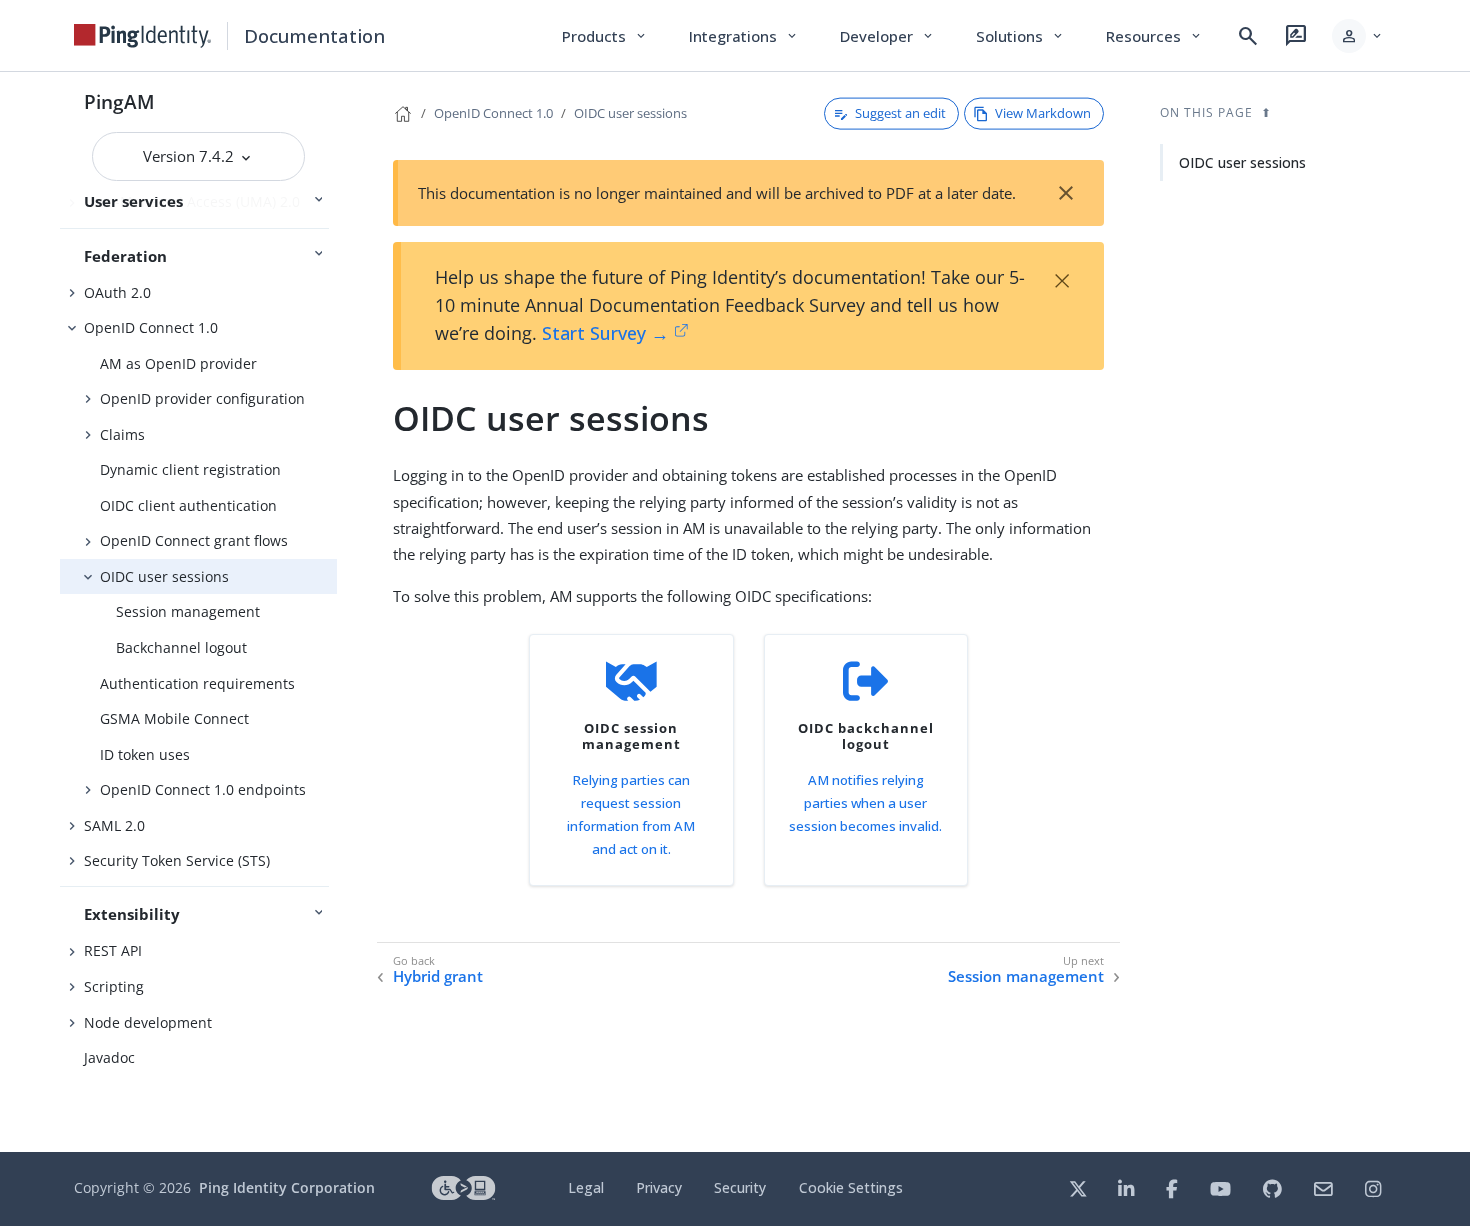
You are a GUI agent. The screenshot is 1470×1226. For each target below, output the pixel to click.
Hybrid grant (438, 976)
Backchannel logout (181, 647)
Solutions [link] (1021, 36)
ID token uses (145, 754)
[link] (143, 36)
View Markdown (1043, 113)
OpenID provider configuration (202, 398)
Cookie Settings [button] (851, 1187)
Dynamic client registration (190, 469)
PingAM (119, 101)
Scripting (114, 986)
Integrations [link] (744, 36)
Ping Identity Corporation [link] (287, 1187)
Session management (188, 611)
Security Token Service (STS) (177, 860)
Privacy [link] (659, 1187)
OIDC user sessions (164, 576)
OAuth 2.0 (117, 292)
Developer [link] (888, 36)
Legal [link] (586, 1187)
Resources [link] (1155, 36)
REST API (113, 950)
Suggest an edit (900, 113)
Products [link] (605, 36)
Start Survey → (605, 333)
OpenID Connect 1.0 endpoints (203, 789)
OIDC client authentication (188, 505)
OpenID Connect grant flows (194, 540)
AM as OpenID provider (178, 363)
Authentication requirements (197, 683)
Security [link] (740, 1187)
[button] (1358, 36)
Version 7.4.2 (190, 156)
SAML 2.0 (114, 825)
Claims (122, 434)
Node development (148, 1022)
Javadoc (109, 1057)
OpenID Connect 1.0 (151, 327)
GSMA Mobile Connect (174, 718)
